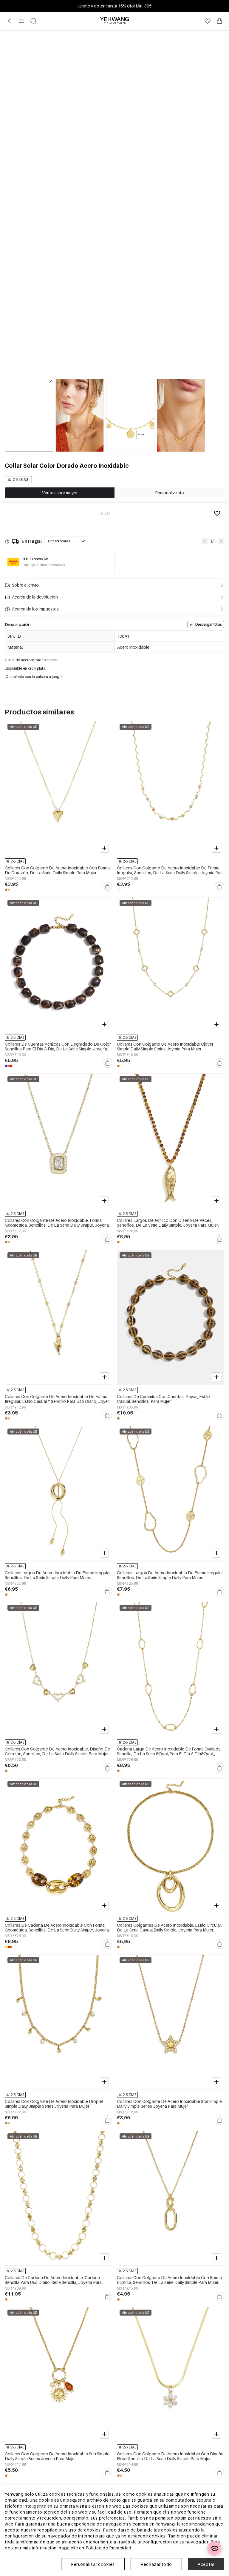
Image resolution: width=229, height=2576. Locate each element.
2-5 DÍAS (21, 480)
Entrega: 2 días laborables (43, 565)
